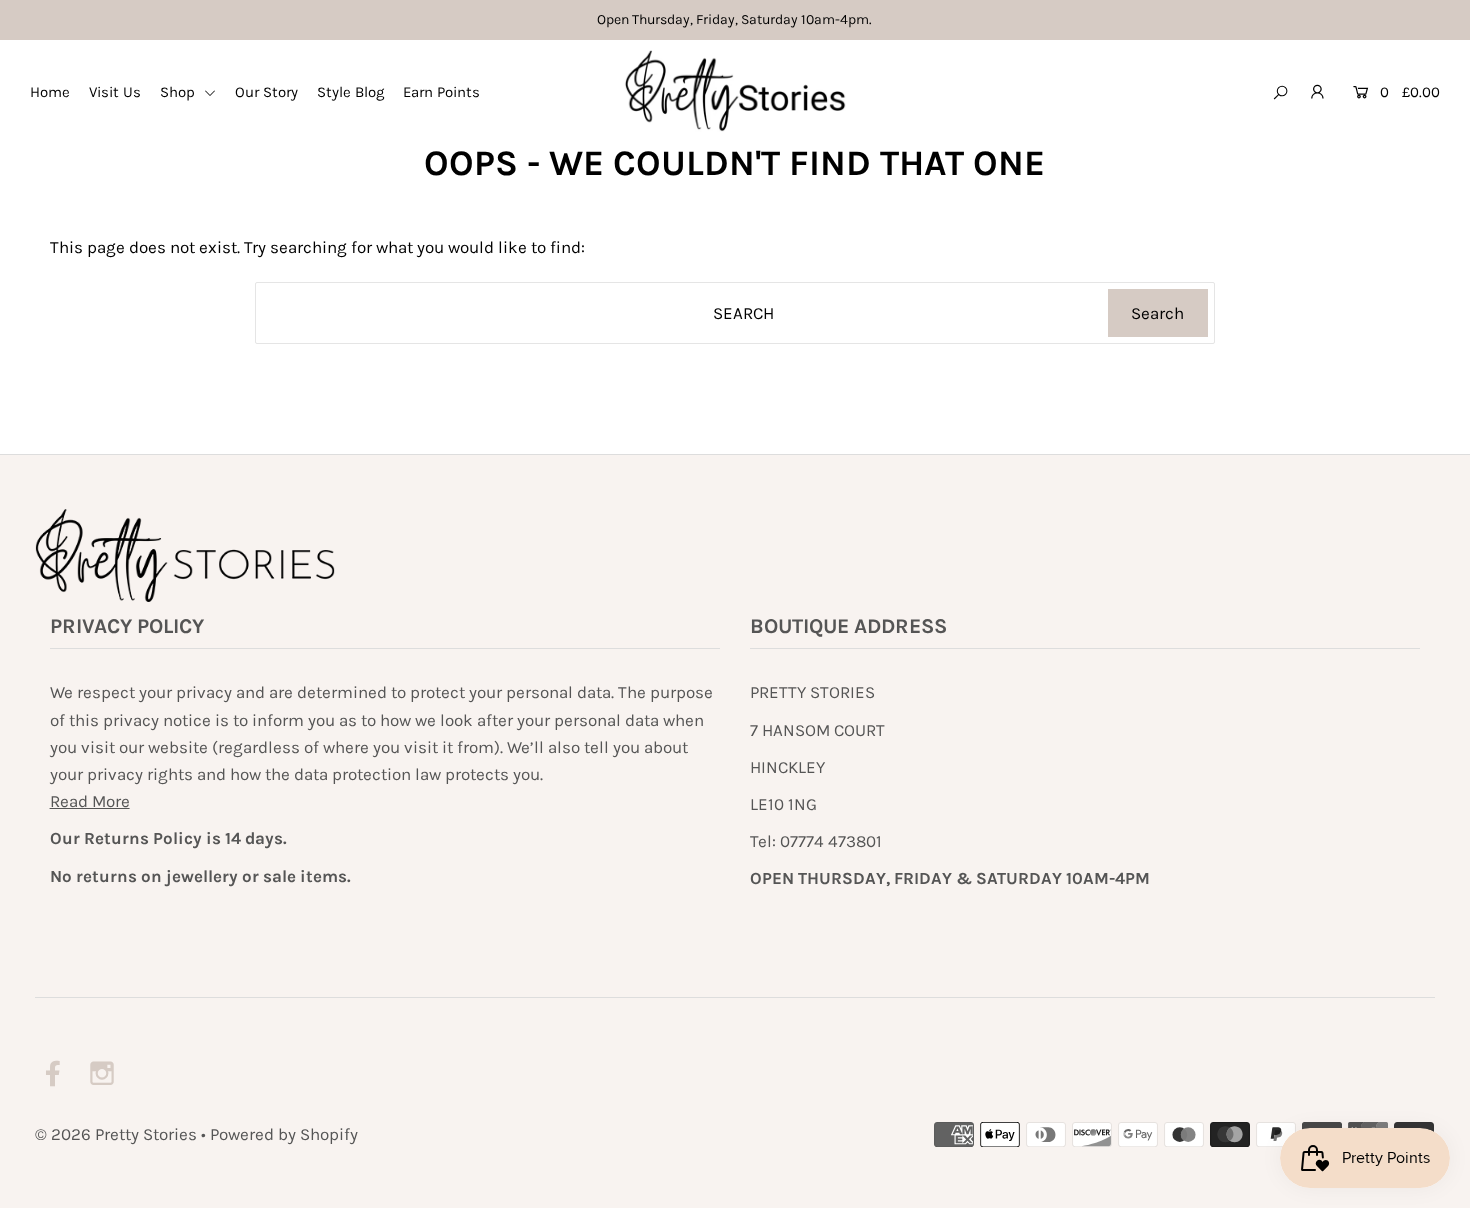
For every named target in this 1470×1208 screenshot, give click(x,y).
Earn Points (441, 92)
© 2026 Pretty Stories (116, 1134)
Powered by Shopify (284, 1134)
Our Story (266, 92)
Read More (90, 801)
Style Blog (350, 92)
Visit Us (115, 92)
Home (50, 92)
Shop (179, 92)
